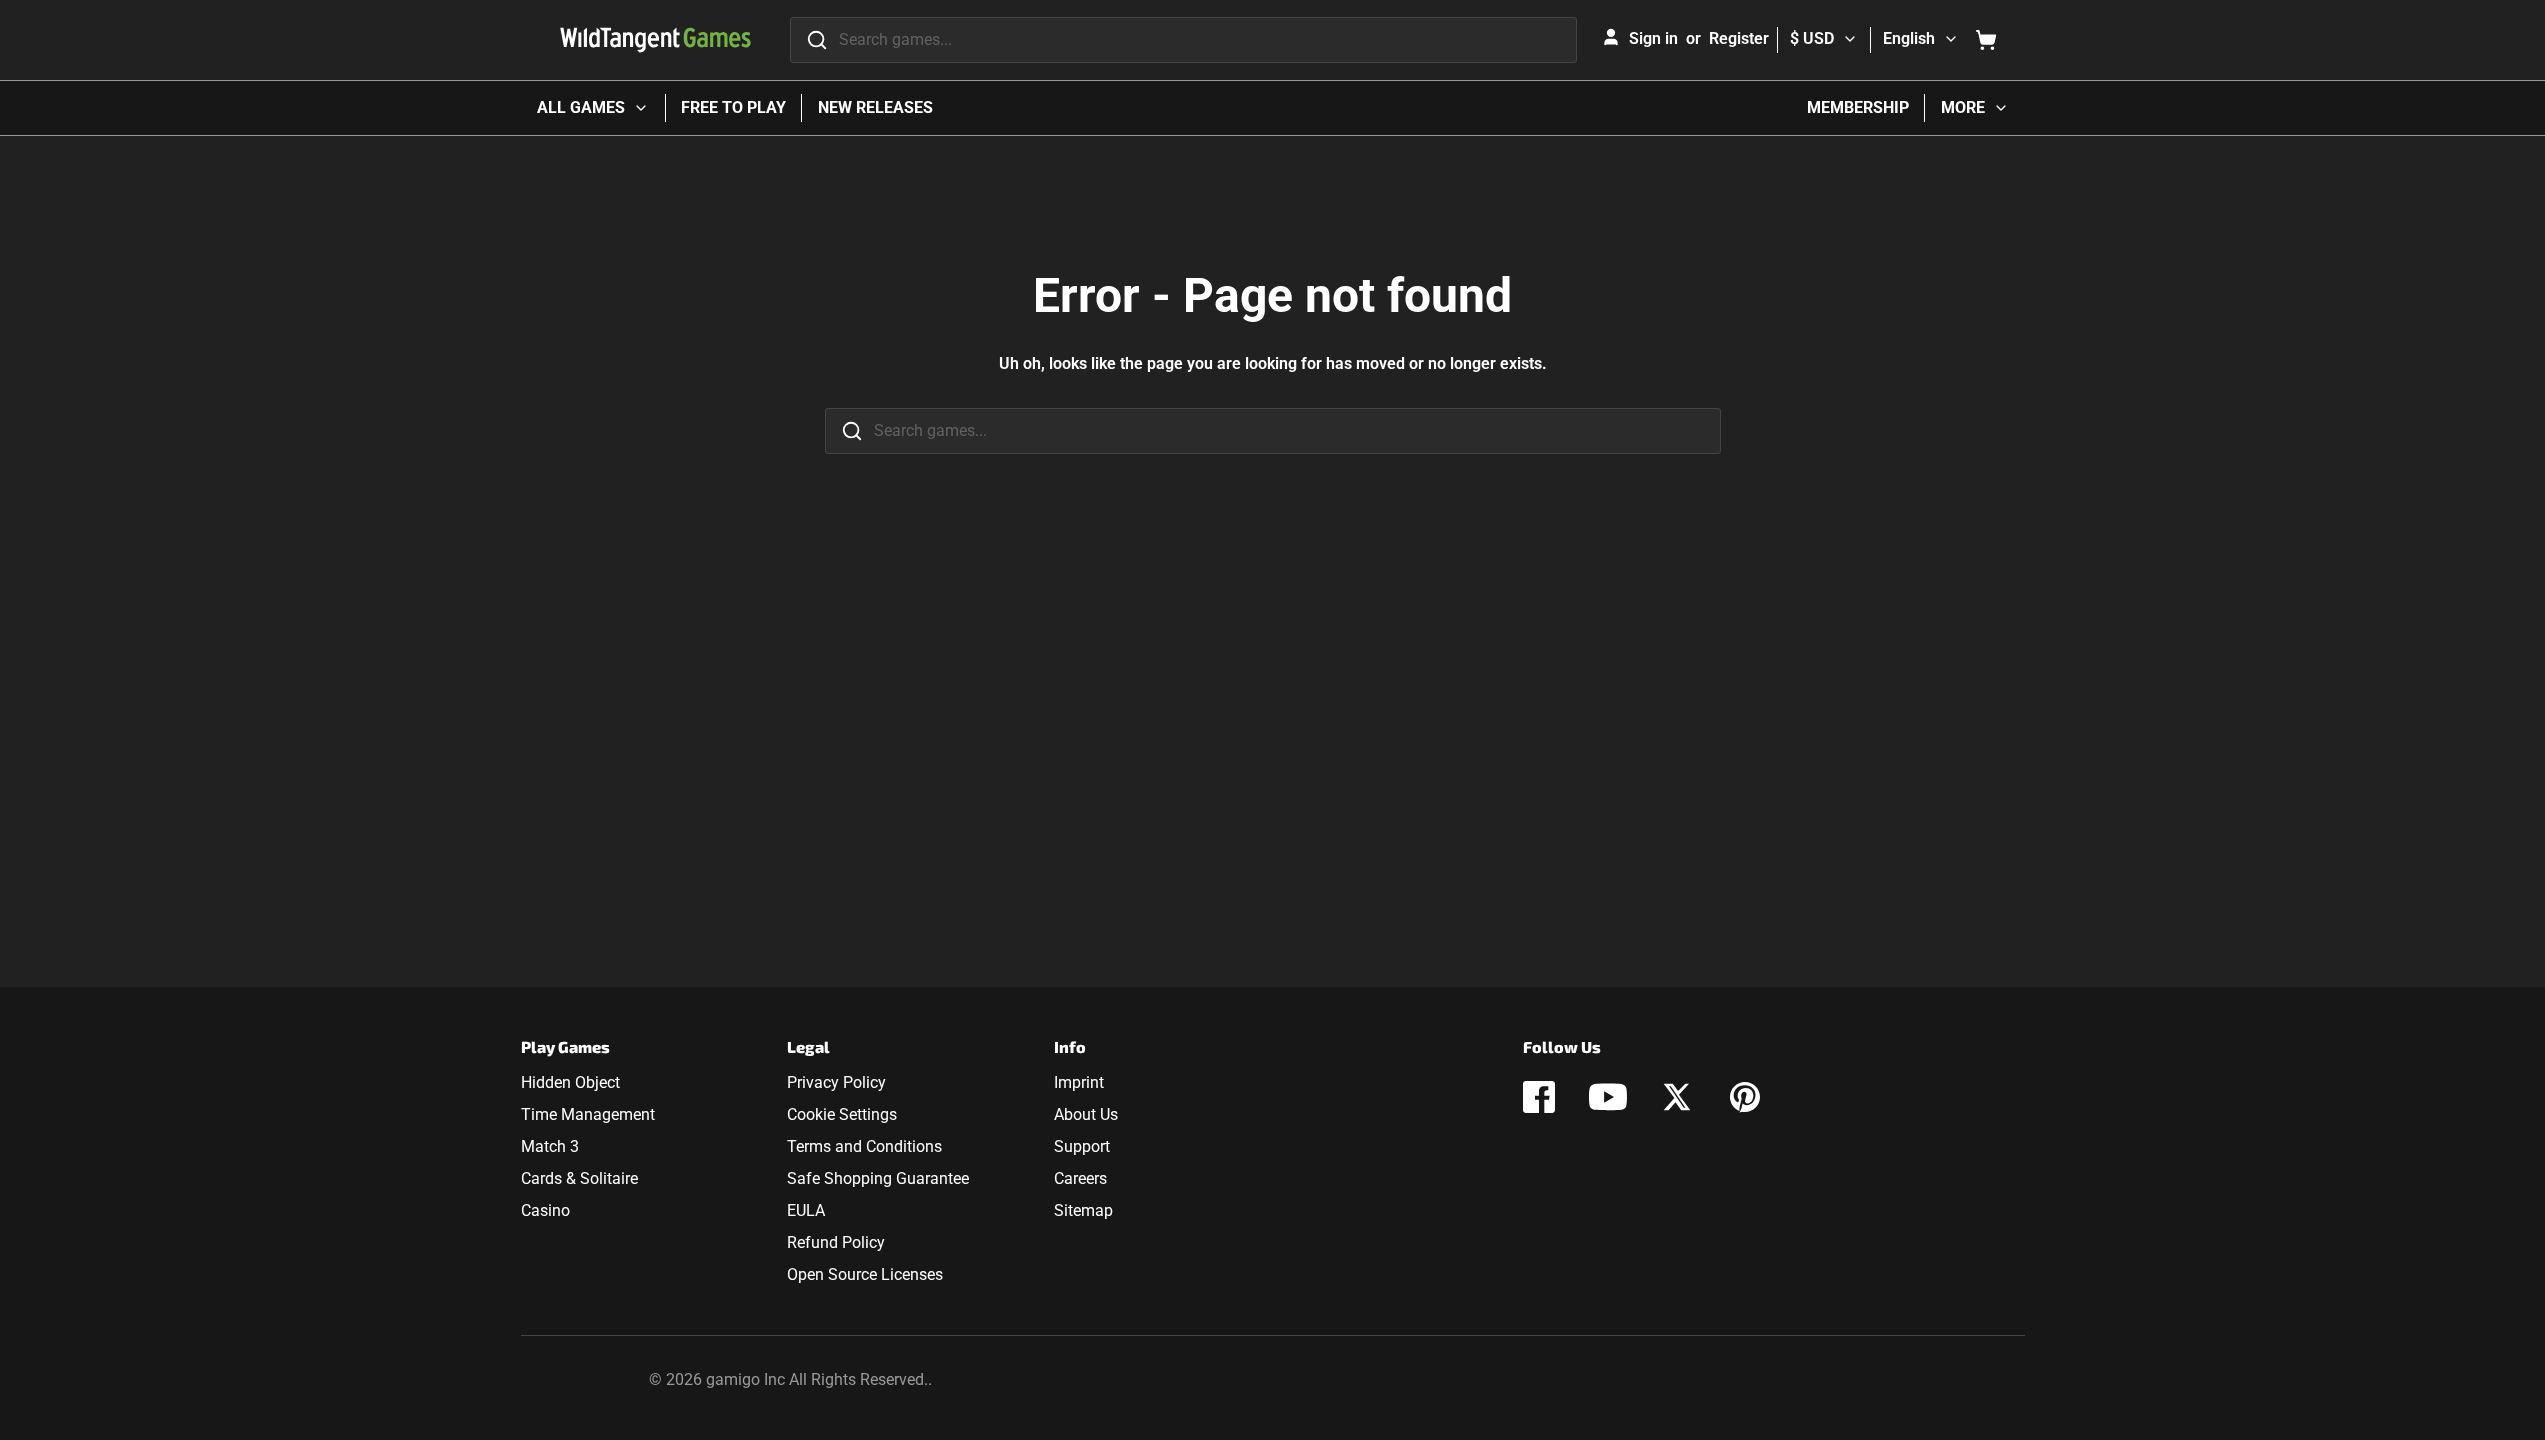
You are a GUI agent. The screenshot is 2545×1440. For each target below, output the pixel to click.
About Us (1086, 1114)
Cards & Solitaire (579, 1178)
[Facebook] (1539, 1097)
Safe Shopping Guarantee (878, 1178)
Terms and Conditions (864, 1146)
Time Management (588, 1114)
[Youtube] (1608, 1097)
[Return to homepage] (655, 40)
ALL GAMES (581, 107)
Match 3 (550, 1146)
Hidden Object (570, 1082)
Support (1082, 1146)
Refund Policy (836, 1242)
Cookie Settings (842, 1114)
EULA (806, 1210)
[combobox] (1183, 40)
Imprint (1079, 1082)
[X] (1677, 1097)
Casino (545, 1210)
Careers (1080, 1178)
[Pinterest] (1745, 1097)
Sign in (1653, 38)
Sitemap (1083, 1210)
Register (1739, 38)
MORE (1963, 107)
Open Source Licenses (865, 1274)
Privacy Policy (836, 1082)
